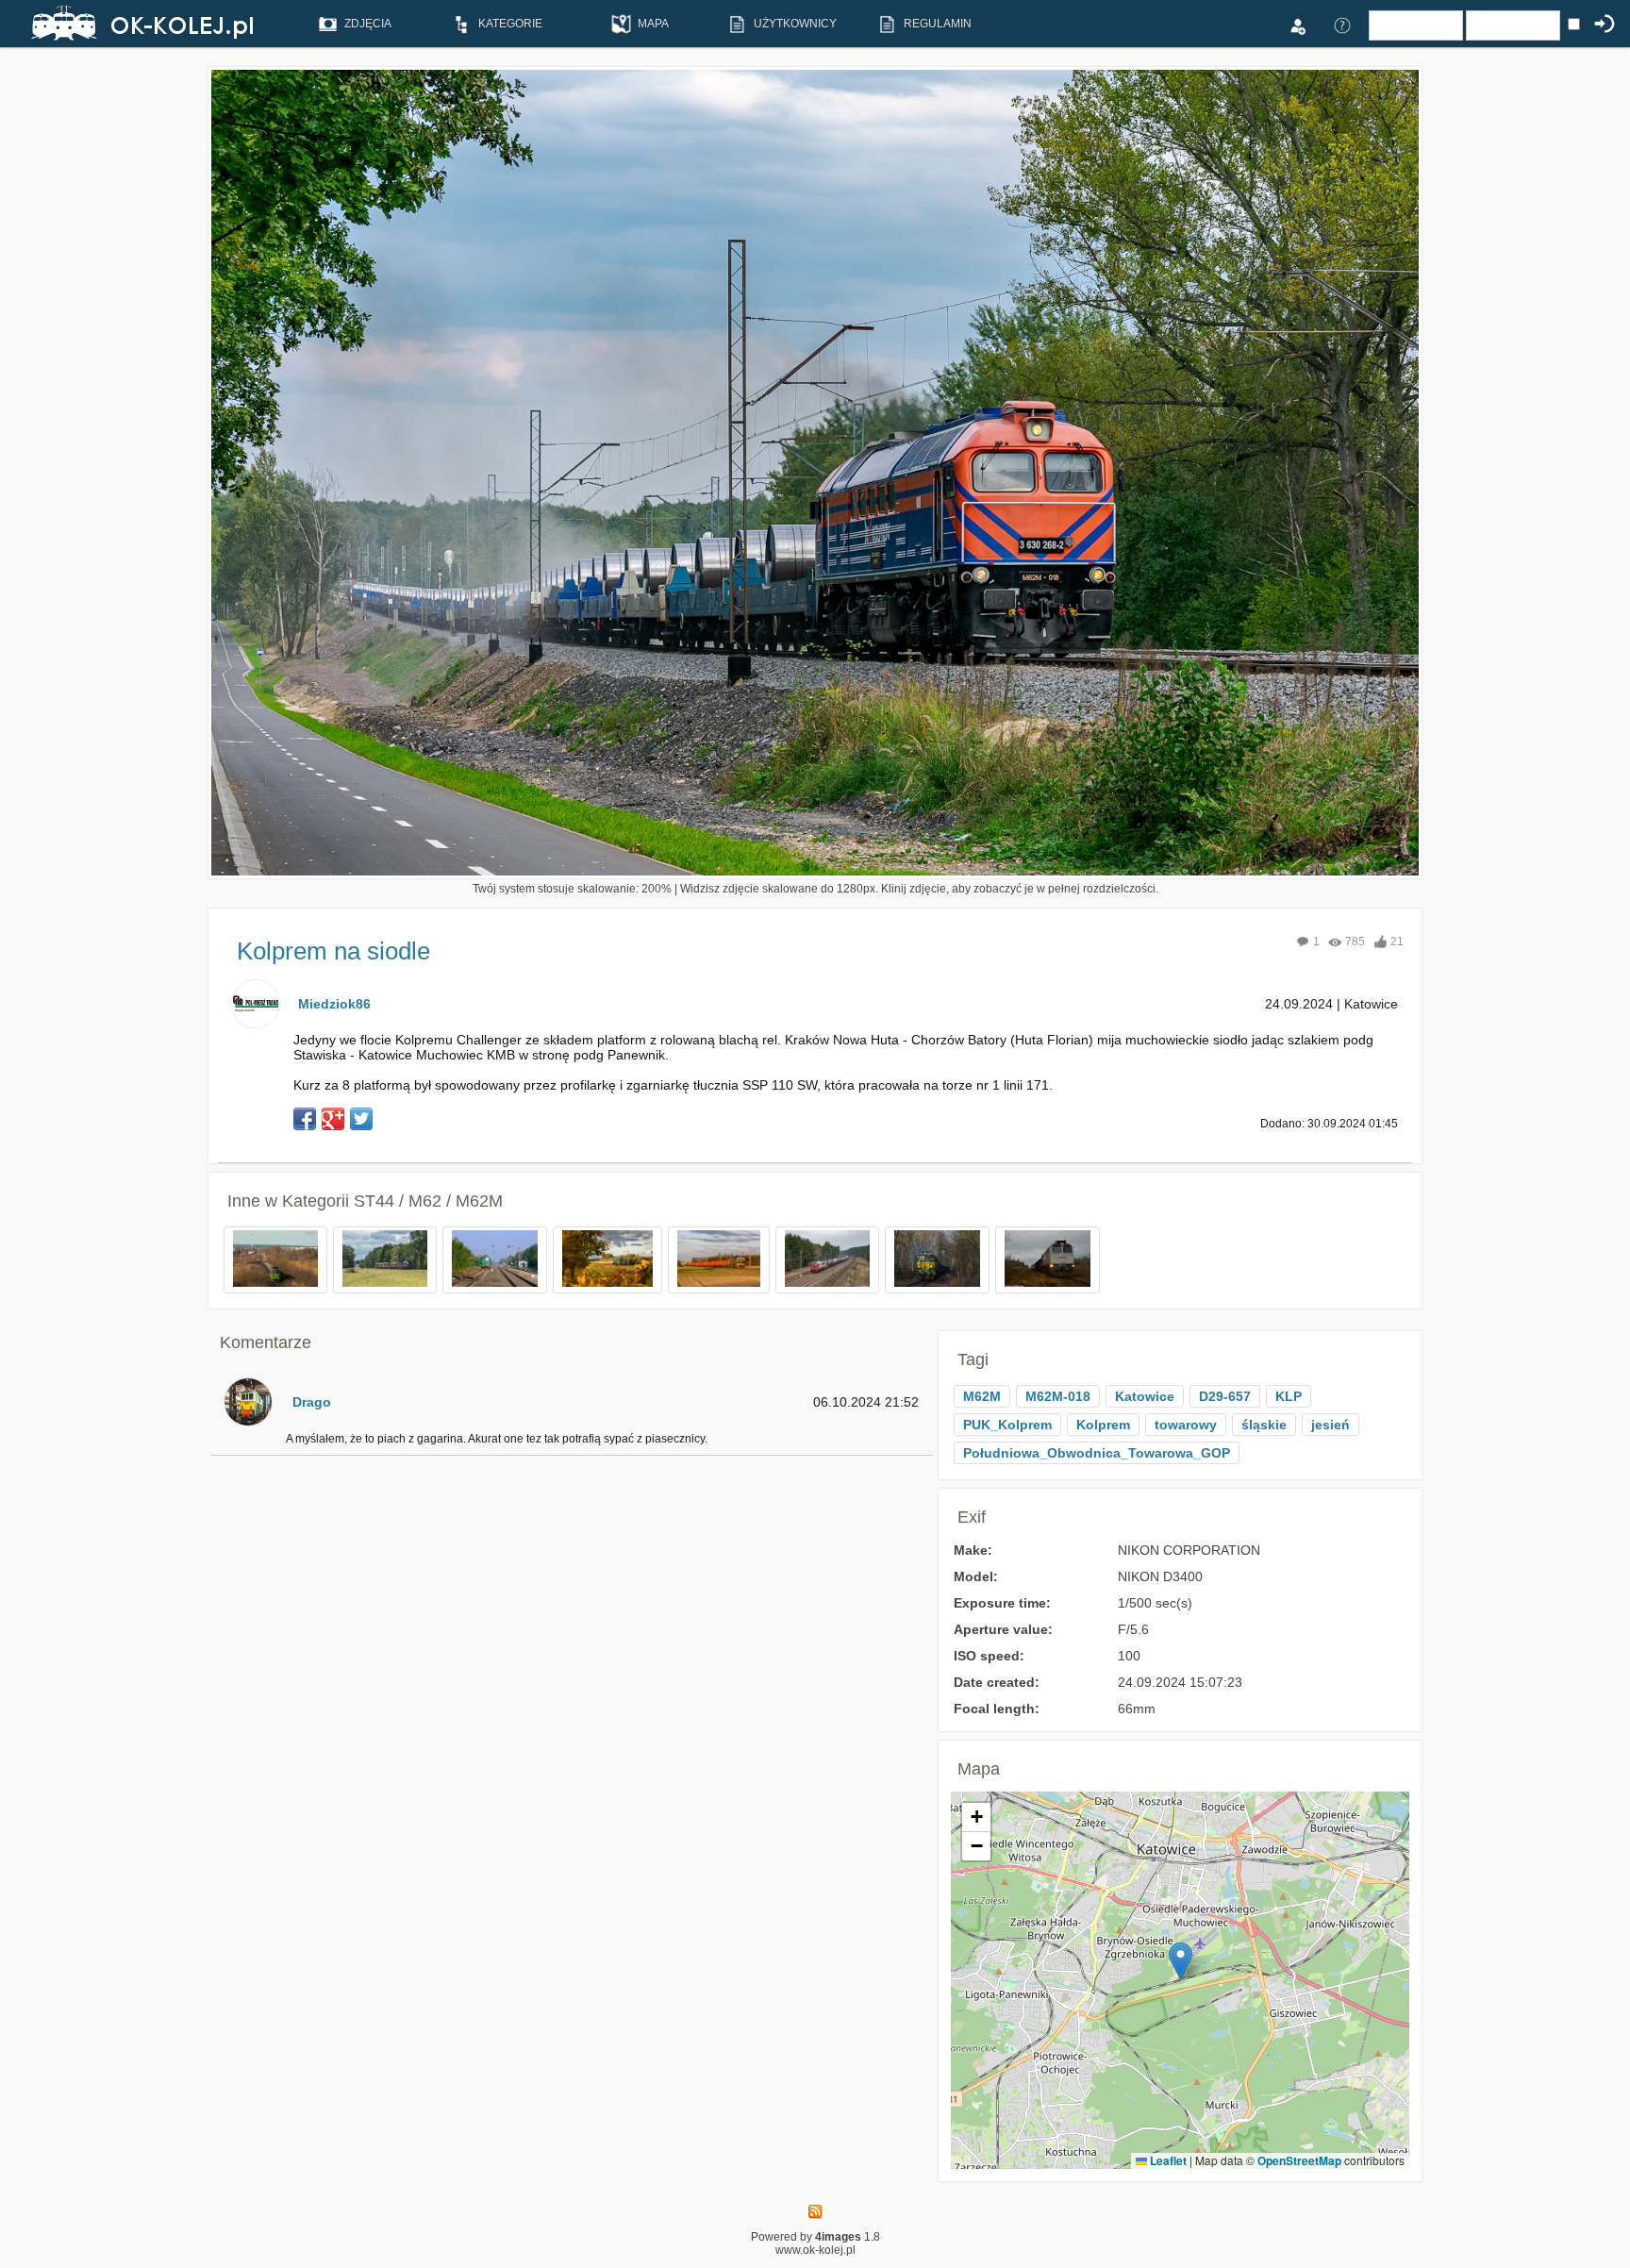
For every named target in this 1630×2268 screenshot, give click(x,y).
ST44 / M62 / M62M (428, 1201)
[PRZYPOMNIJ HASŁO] (1342, 25)
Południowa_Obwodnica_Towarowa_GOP (1097, 1453)
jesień (1331, 1425)
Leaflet (1167, 2160)
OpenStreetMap (1299, 2160)
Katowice (1145, 1396)
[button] (1181, 1961)
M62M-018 (1058, 1396)
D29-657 (1225, 1396)
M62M (982, 1396)
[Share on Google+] (333, 1119)
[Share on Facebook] (305, 1119)
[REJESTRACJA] (1297, 25)
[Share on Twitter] (361, 1119)
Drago (312, 1402)
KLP (1289, 1396)
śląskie (1264, 1425)
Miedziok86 (334, 1004)
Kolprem (1103, 1425)
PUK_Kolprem (1007, 1425)
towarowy (1186, 1425)
